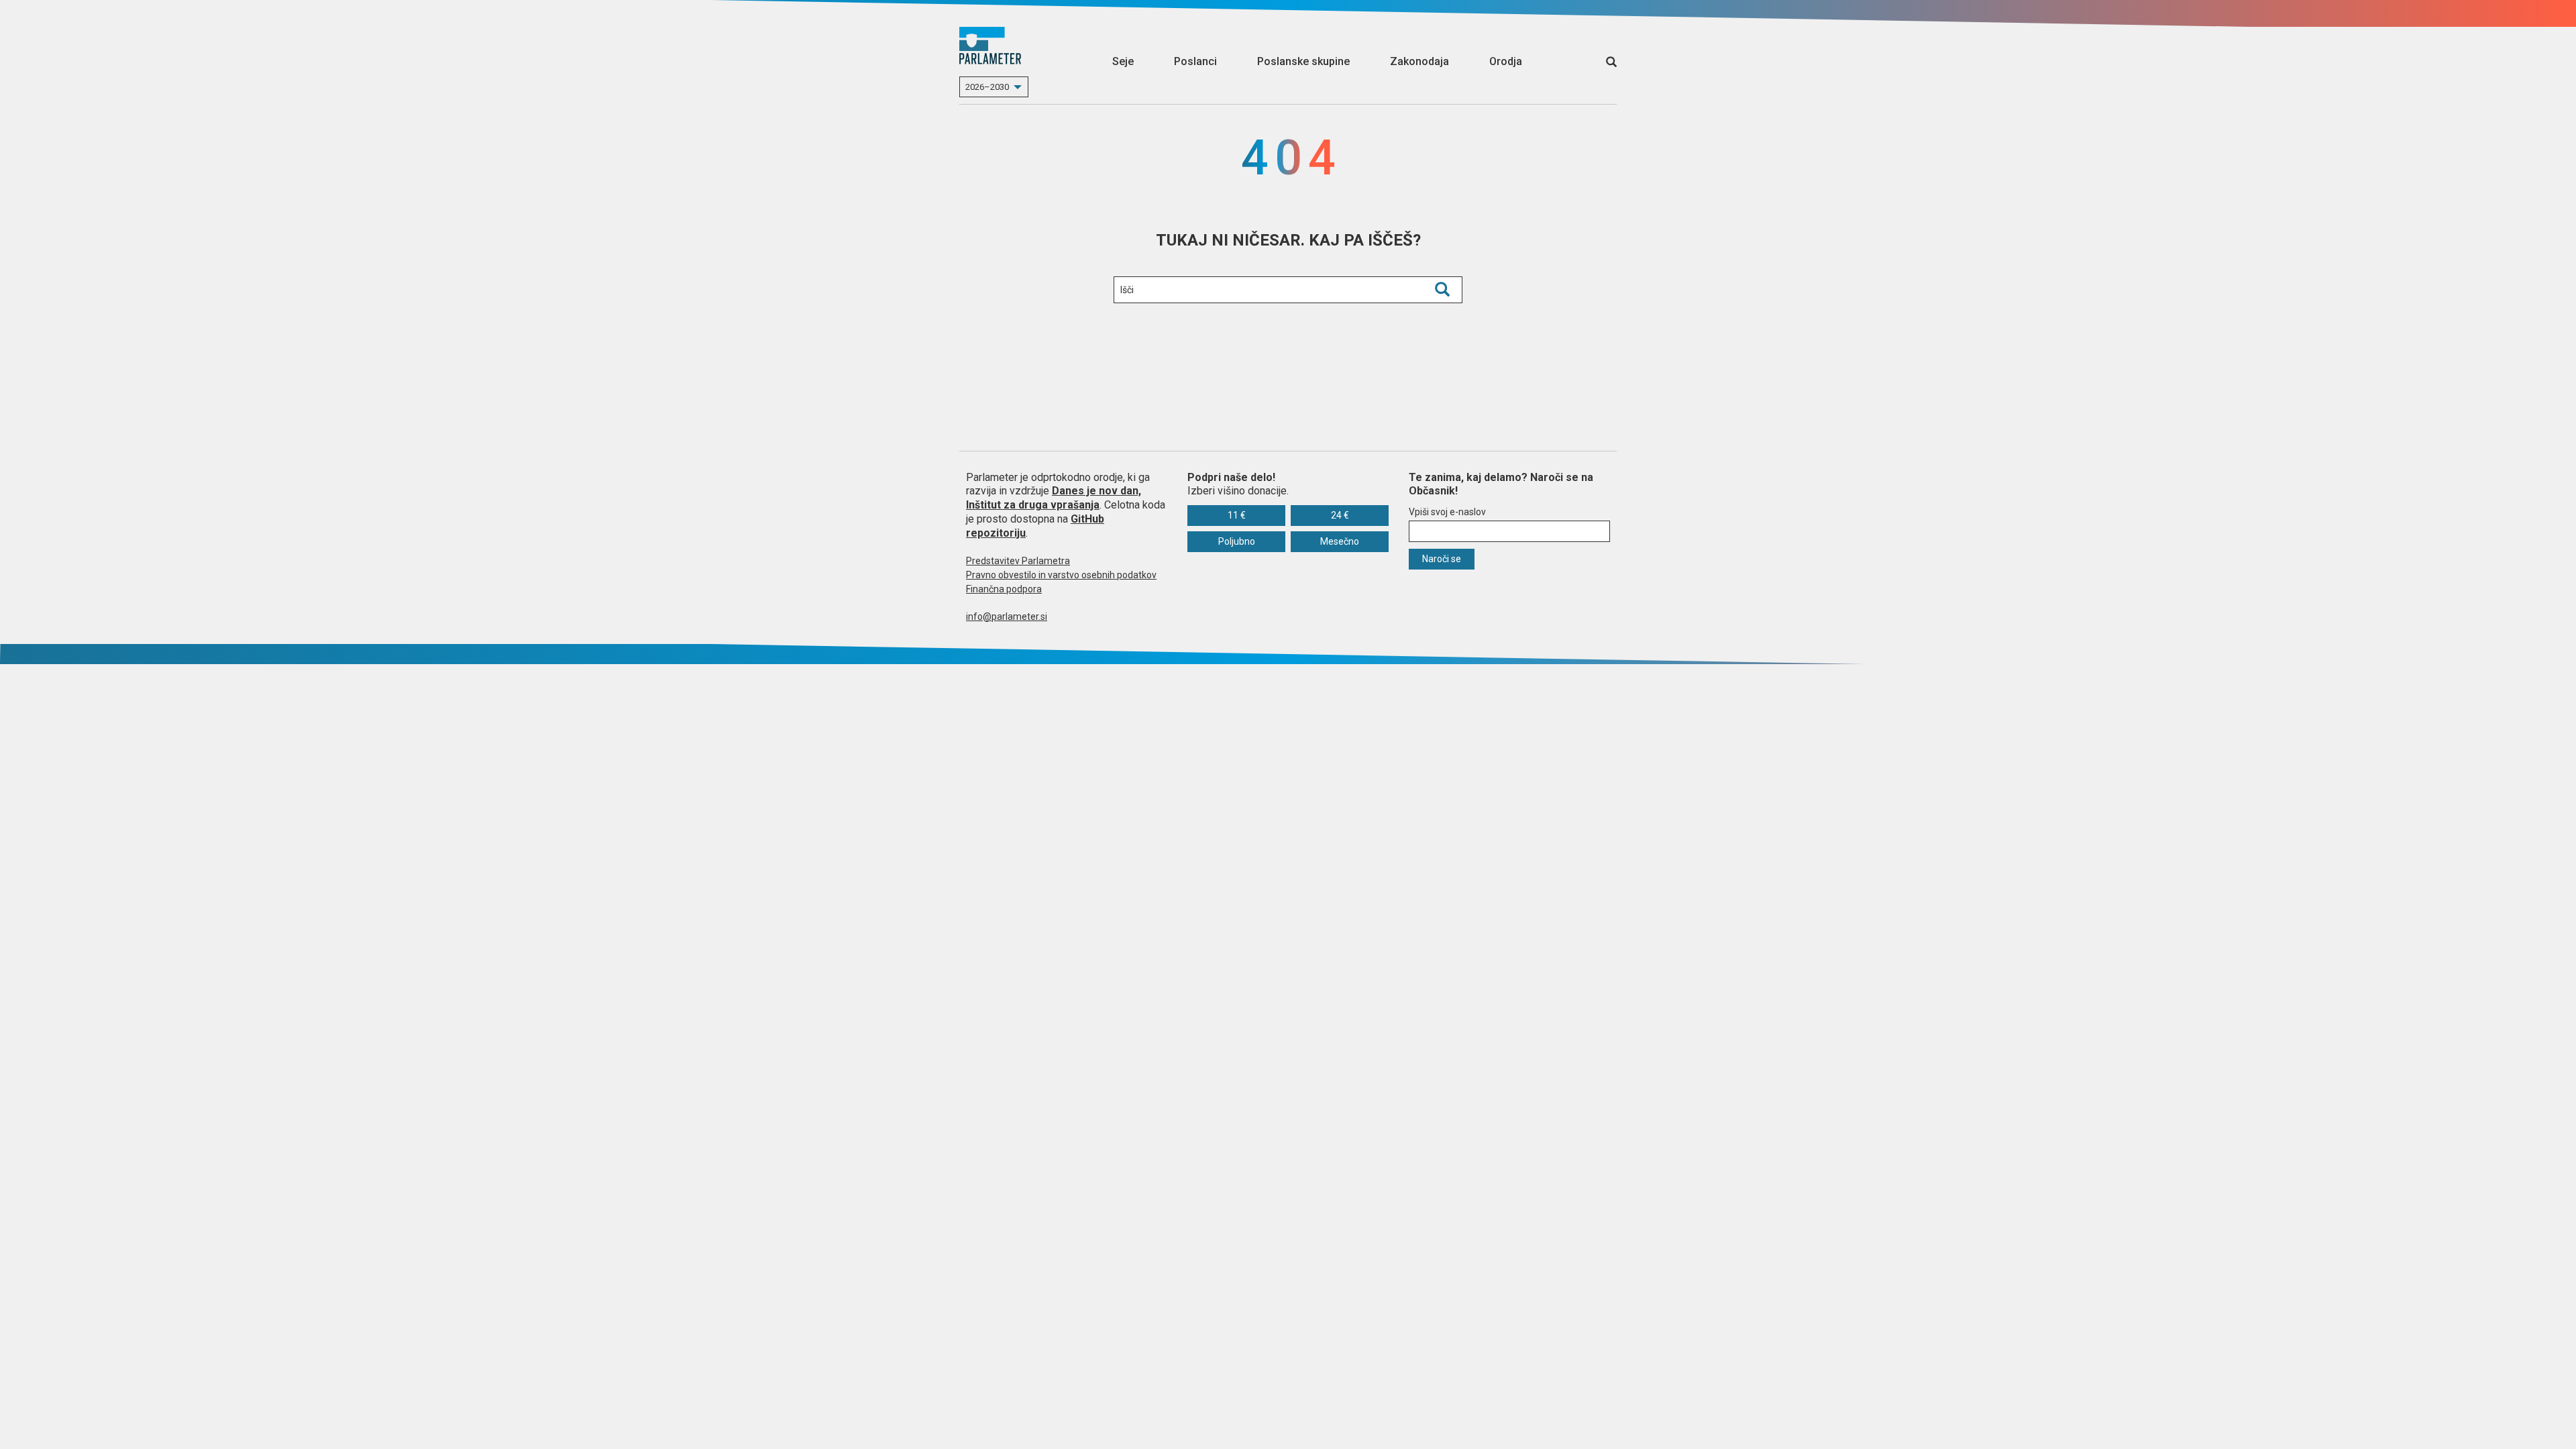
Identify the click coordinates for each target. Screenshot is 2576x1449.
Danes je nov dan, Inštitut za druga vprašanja (1054, 498)
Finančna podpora (1004, 589)
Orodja (1506, 61)
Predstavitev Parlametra (1018, 561)
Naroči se (1442, 559)
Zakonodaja (1419, 61)
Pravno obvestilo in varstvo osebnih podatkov (1061, 575)
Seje (1123, 61)
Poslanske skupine (1303, 61)
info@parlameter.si (1007, 616)
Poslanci (1195, 61)
